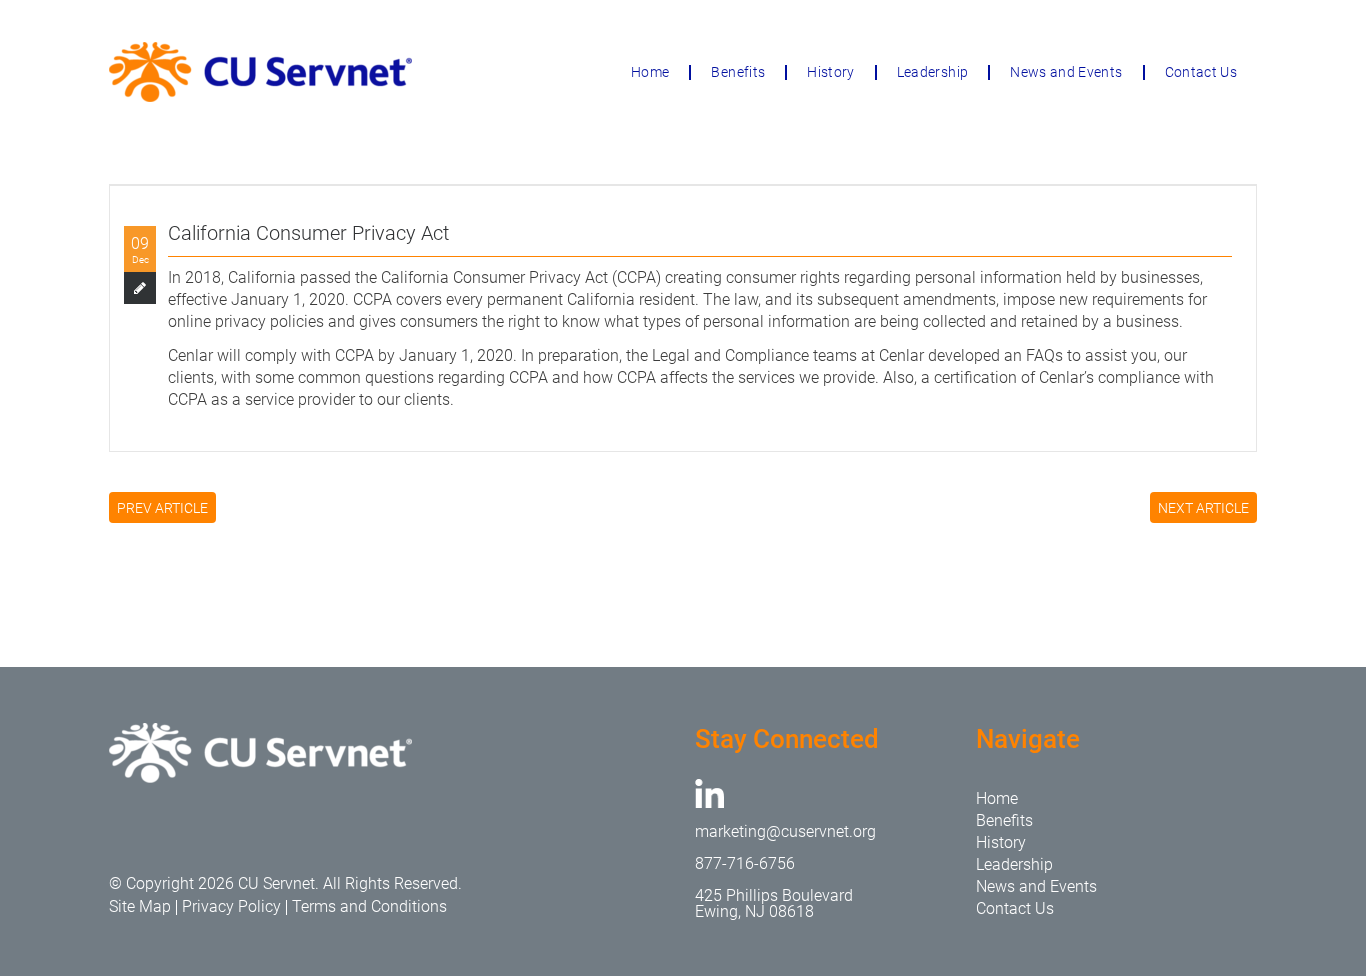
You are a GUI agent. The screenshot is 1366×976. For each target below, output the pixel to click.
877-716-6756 (745, 863)
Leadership (933, 72)
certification (975, 377)
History (830, 72)
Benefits (738, 72)
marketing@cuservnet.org (785, 831)
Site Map (140, 906)
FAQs (1044, 355)
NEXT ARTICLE (1203, 508)
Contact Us (1201, 72)
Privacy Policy (231, 906)
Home (650, 72)
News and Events (1066, 72)
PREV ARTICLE (162, 508)
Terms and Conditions (369, 906)
